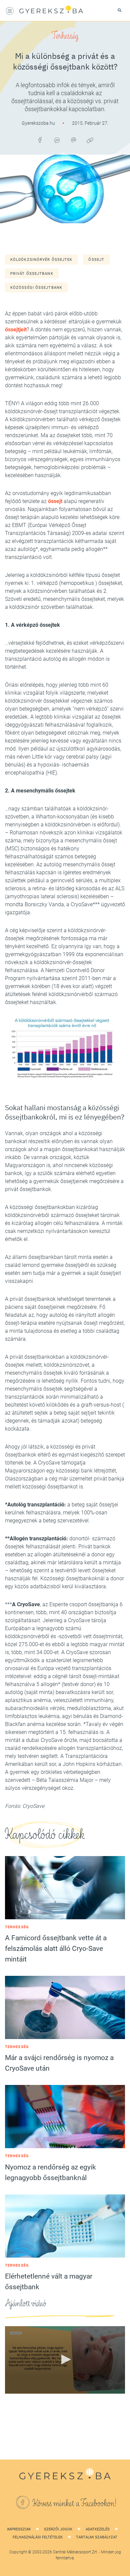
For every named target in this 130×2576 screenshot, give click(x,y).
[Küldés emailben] (73, 140)
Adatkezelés (98, 2529)
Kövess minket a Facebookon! (75, 2503)
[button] (65, 2359)
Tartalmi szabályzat (97, 2537)
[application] (65, 2360)
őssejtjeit (16, 330)
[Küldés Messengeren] (57, 140)
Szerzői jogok (58, 2529)
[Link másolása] (90, 140)
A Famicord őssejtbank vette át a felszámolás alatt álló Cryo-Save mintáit (56, 1949)
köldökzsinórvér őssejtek (41, 260)
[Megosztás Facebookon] (40, 140)
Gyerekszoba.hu (39, 123)
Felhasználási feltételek (38, 2537)
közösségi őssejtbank (36, 288)
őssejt (96, 260)
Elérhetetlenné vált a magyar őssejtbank (49, 2282)
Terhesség (65, 36)
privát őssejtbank (32, 274)
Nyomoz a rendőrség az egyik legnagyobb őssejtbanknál (50, 2172)
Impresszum (19, 2529)
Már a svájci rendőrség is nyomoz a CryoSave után (59, 2063)
